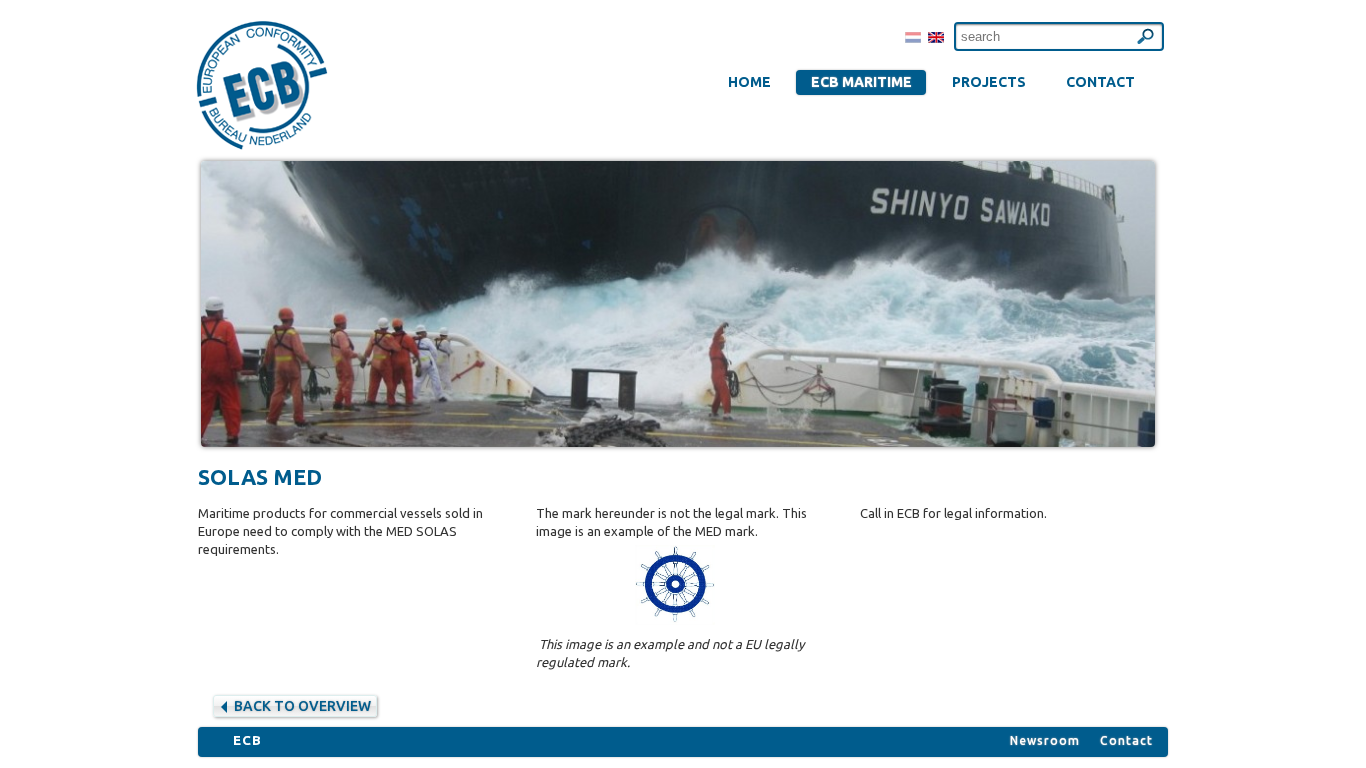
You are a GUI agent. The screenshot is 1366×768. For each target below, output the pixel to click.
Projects (989, 82)
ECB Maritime (861, 82)
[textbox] (1059, 36)
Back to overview (302, 706)
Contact (1126, 740)
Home (749, 82)
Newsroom (1045, 740)
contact (1100, 82)
